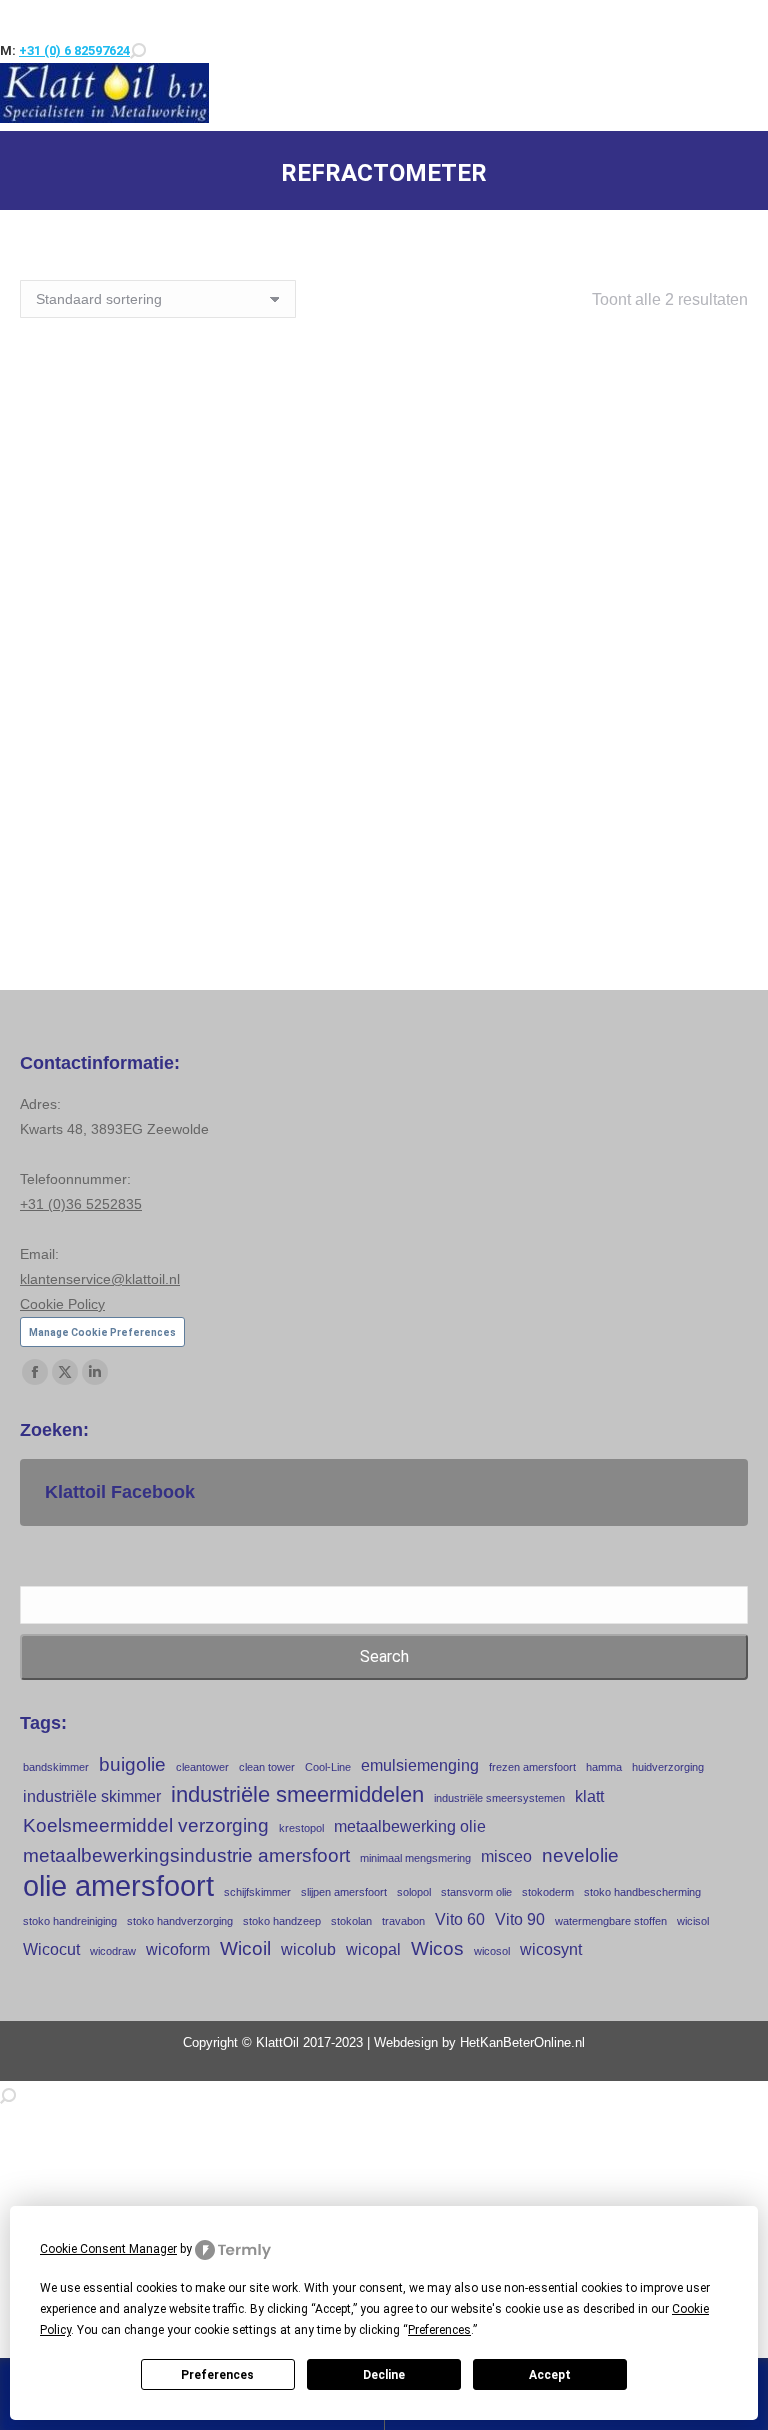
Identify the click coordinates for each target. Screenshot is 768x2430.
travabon (403, 1921)
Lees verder (197, 779)
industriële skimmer (92, 1796)
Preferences (217, 2375)
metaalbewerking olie (410, 1826)
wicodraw (113, 1951)
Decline (384, 2375)
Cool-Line (328, 1767)
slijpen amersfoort (344, 1892)
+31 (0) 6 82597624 (74, 50)
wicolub (308, 1949)
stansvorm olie (476, 1892)
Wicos (437, 1948)
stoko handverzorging (180, 1921)
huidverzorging (668, 1767)
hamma (604, 1767)
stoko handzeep (282, 1921)
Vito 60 (460, 1919)
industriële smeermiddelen (297, 1794)
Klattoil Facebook (120, 1492)
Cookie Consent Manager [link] (108, 2249)
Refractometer (570, 724)
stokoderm (548, 1892)
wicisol (693, 1921)
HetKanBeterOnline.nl (522, 2042)
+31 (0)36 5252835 (81, 1204)
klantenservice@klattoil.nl (100, 1279)
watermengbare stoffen (611, 1921)
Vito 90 (520, 1919)
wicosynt (551, 1949)
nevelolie (580, 1855)
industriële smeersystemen (499, 1798)
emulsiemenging (420, 1765)
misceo (506, 1856)
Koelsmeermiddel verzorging (146, 1825)
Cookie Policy (62, 1304)
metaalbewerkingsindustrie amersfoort (186, 1855)
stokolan (351, 1921)
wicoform (178, 1949)
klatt (589, 1796)
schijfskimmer (257, 1892)
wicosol (492, 1951)
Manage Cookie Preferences (102, 1332)
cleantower (202, 1767)
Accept (550, 2375)
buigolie (132, 1764)
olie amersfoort (118, 1885)
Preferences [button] (439, 2330)
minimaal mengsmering (415, 1858)
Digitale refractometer (197, 724)
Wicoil (245, 1948)
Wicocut (51, 1949)
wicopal (373, 1949)
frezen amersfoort (532, 1767)
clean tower (267, 1767)
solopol (414, 1892)
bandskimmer (56, 1767)
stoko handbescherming (642, 1892)
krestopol (301, 1828)
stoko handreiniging (70, 1921)
